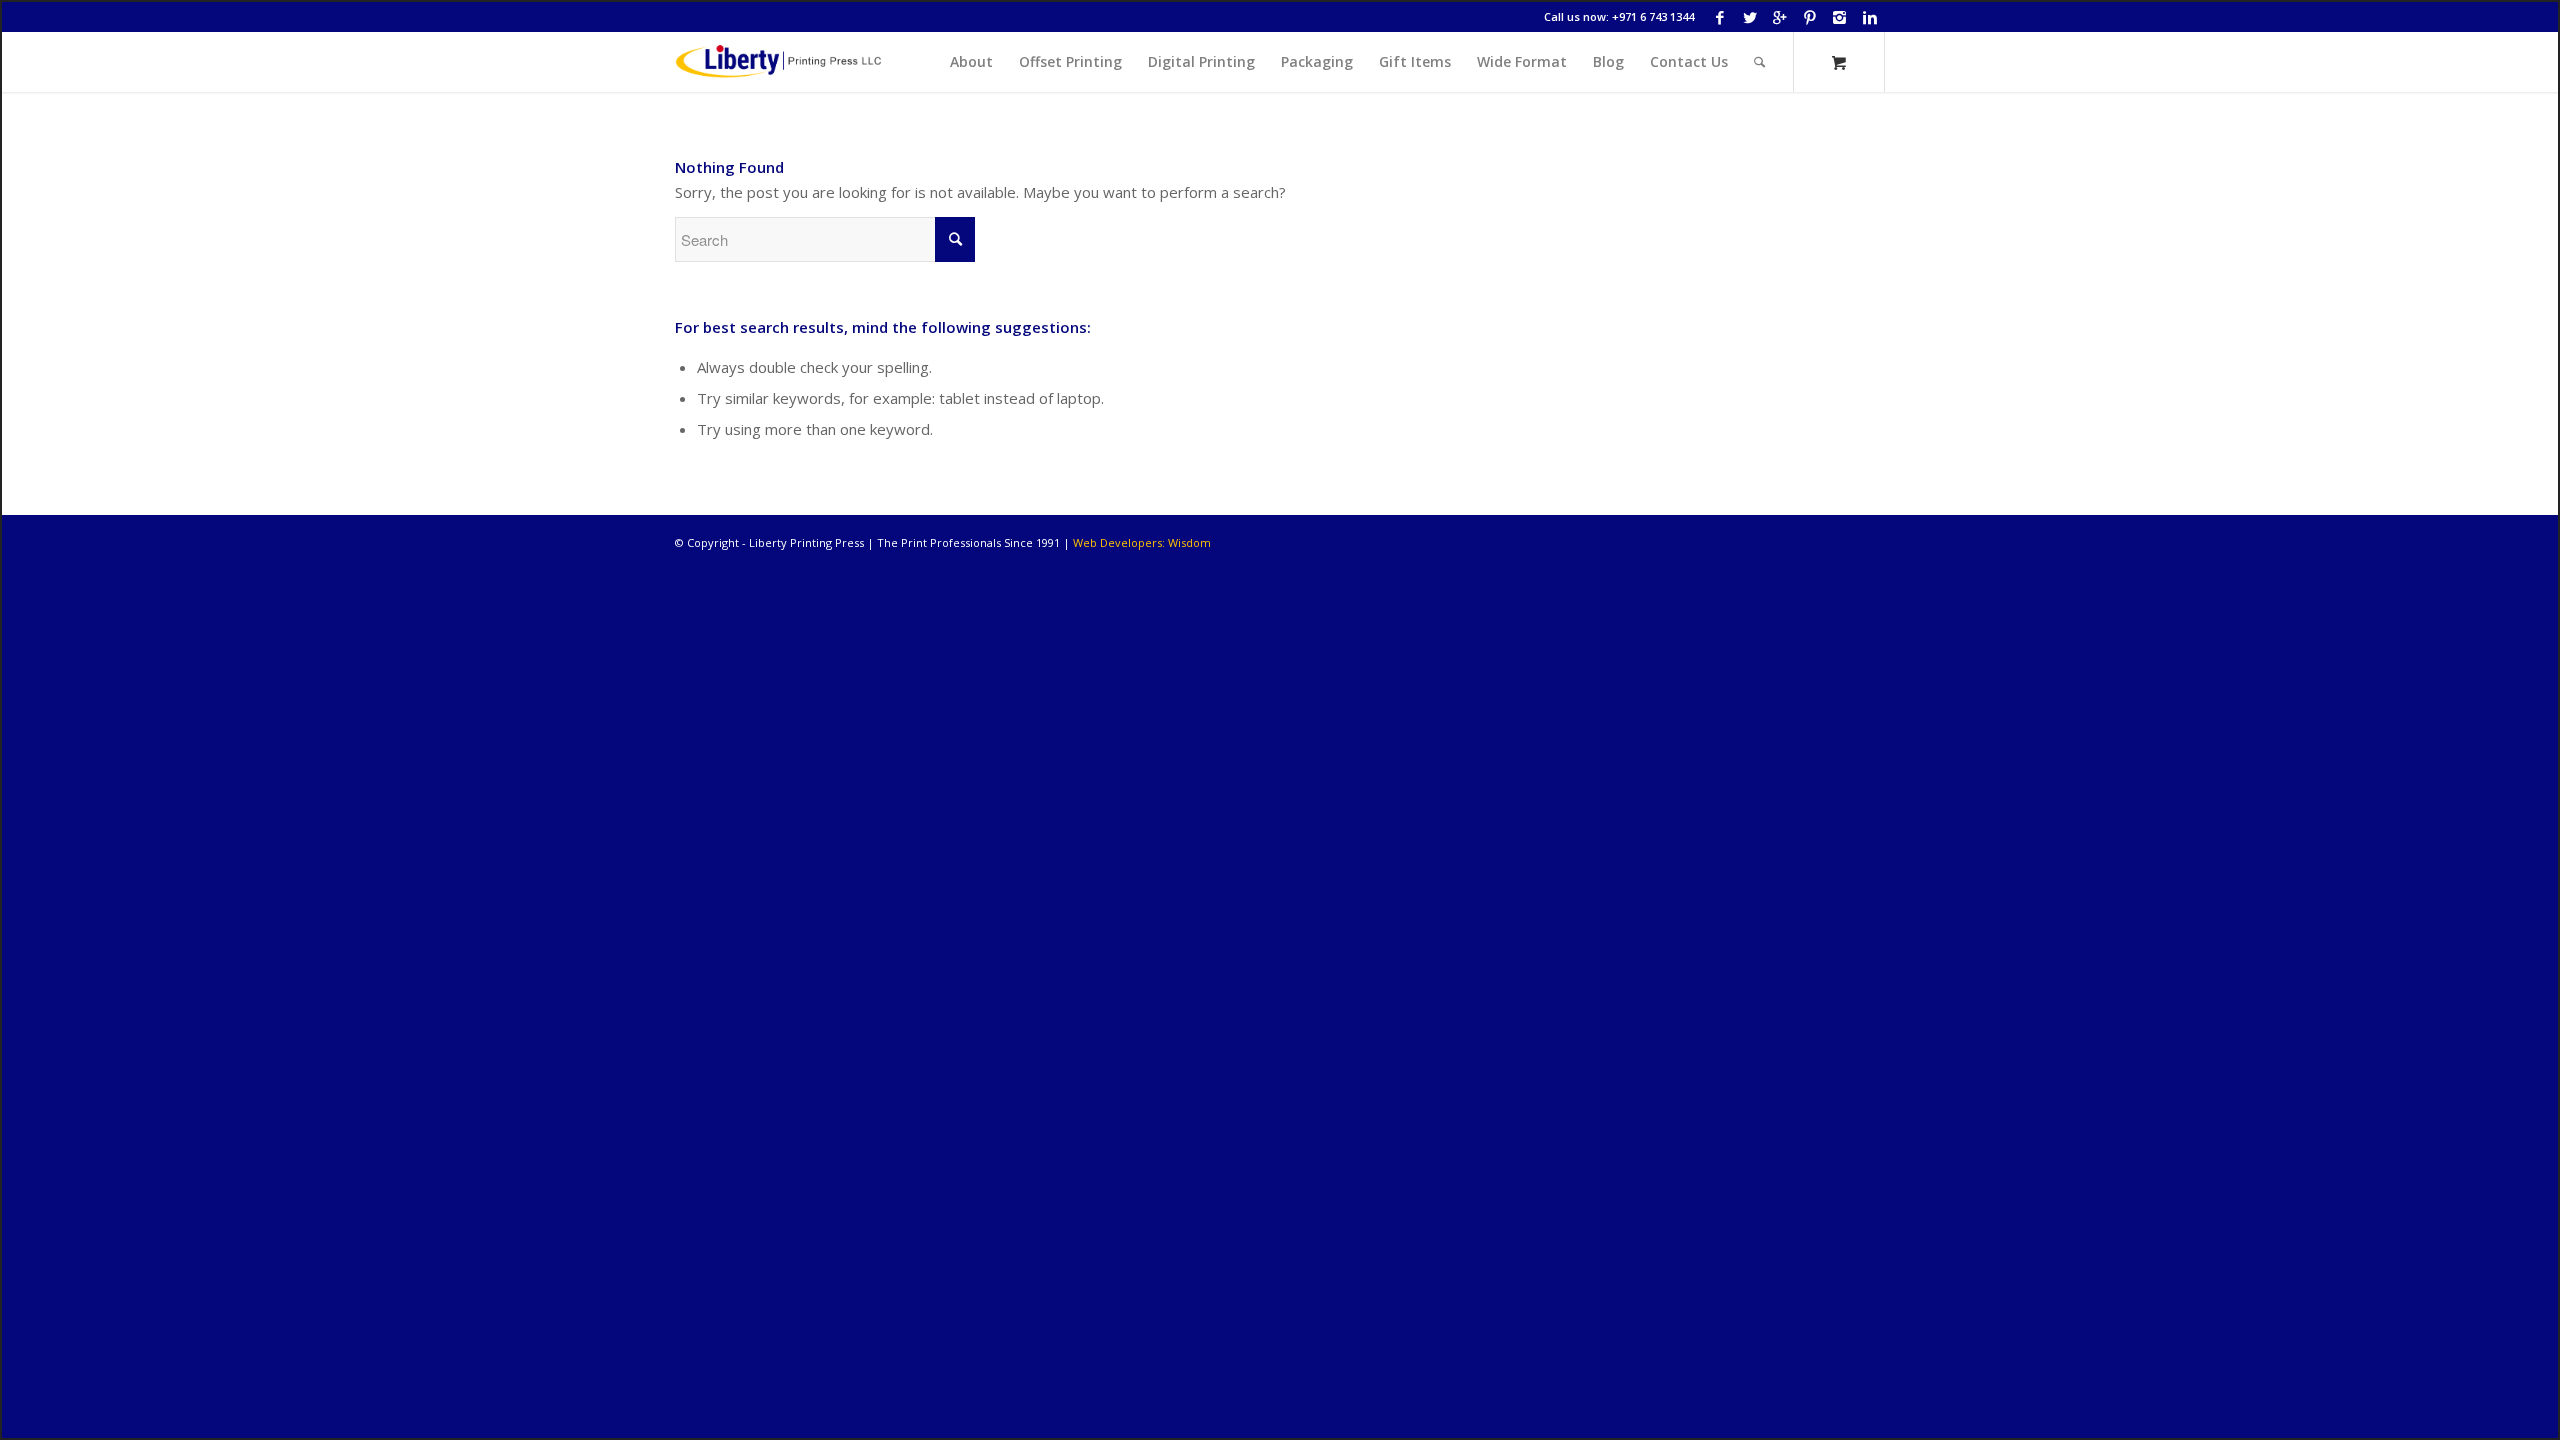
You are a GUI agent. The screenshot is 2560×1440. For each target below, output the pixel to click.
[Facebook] (1719, 17)
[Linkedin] (1870, 17)
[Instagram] (1839, 17)
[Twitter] (1749, 17)
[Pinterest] (1809, 17)
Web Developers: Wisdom (1142, 542)
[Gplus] (1779, 17)
